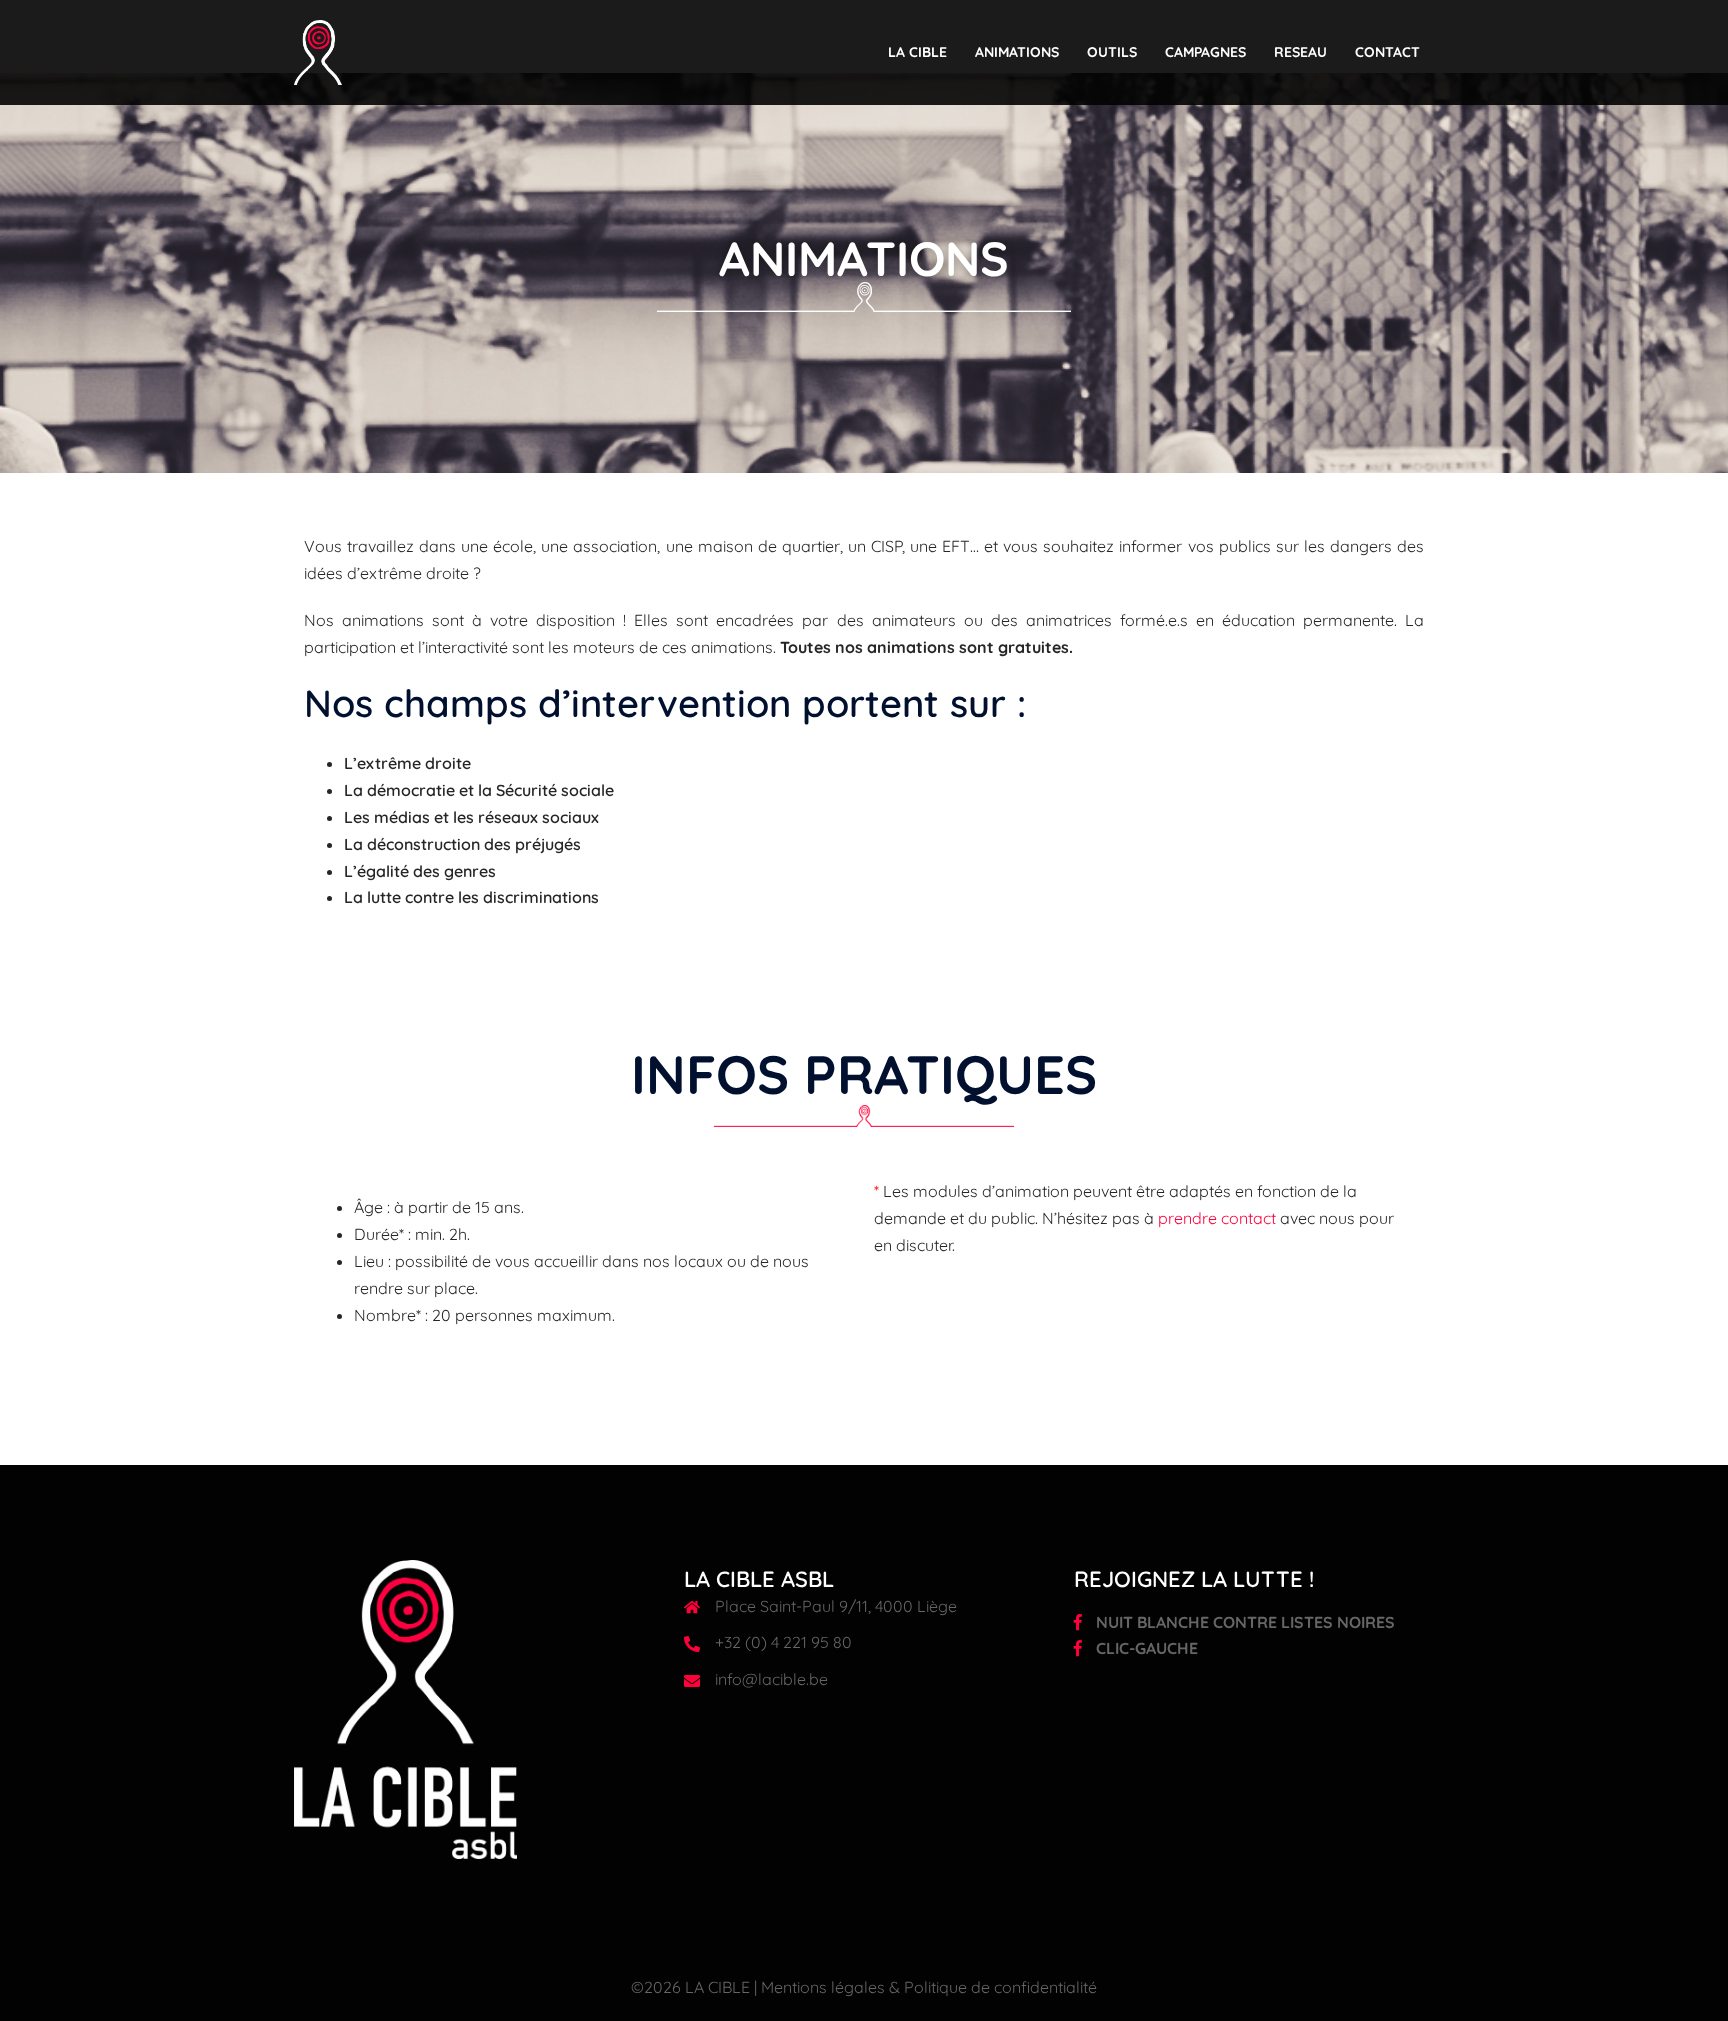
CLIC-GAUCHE (1145, 1648)
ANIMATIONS (1017, 52)
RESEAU (1300, 52)
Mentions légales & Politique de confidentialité (929, 1987)
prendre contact (1217, 1218)
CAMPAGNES (1205, 52)
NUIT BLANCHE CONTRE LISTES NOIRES (1243, 1622)
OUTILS (1112, 52)
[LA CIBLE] (318, 51)
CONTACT (1387, 52)
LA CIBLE (917, 52)
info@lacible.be (771, 1679)
